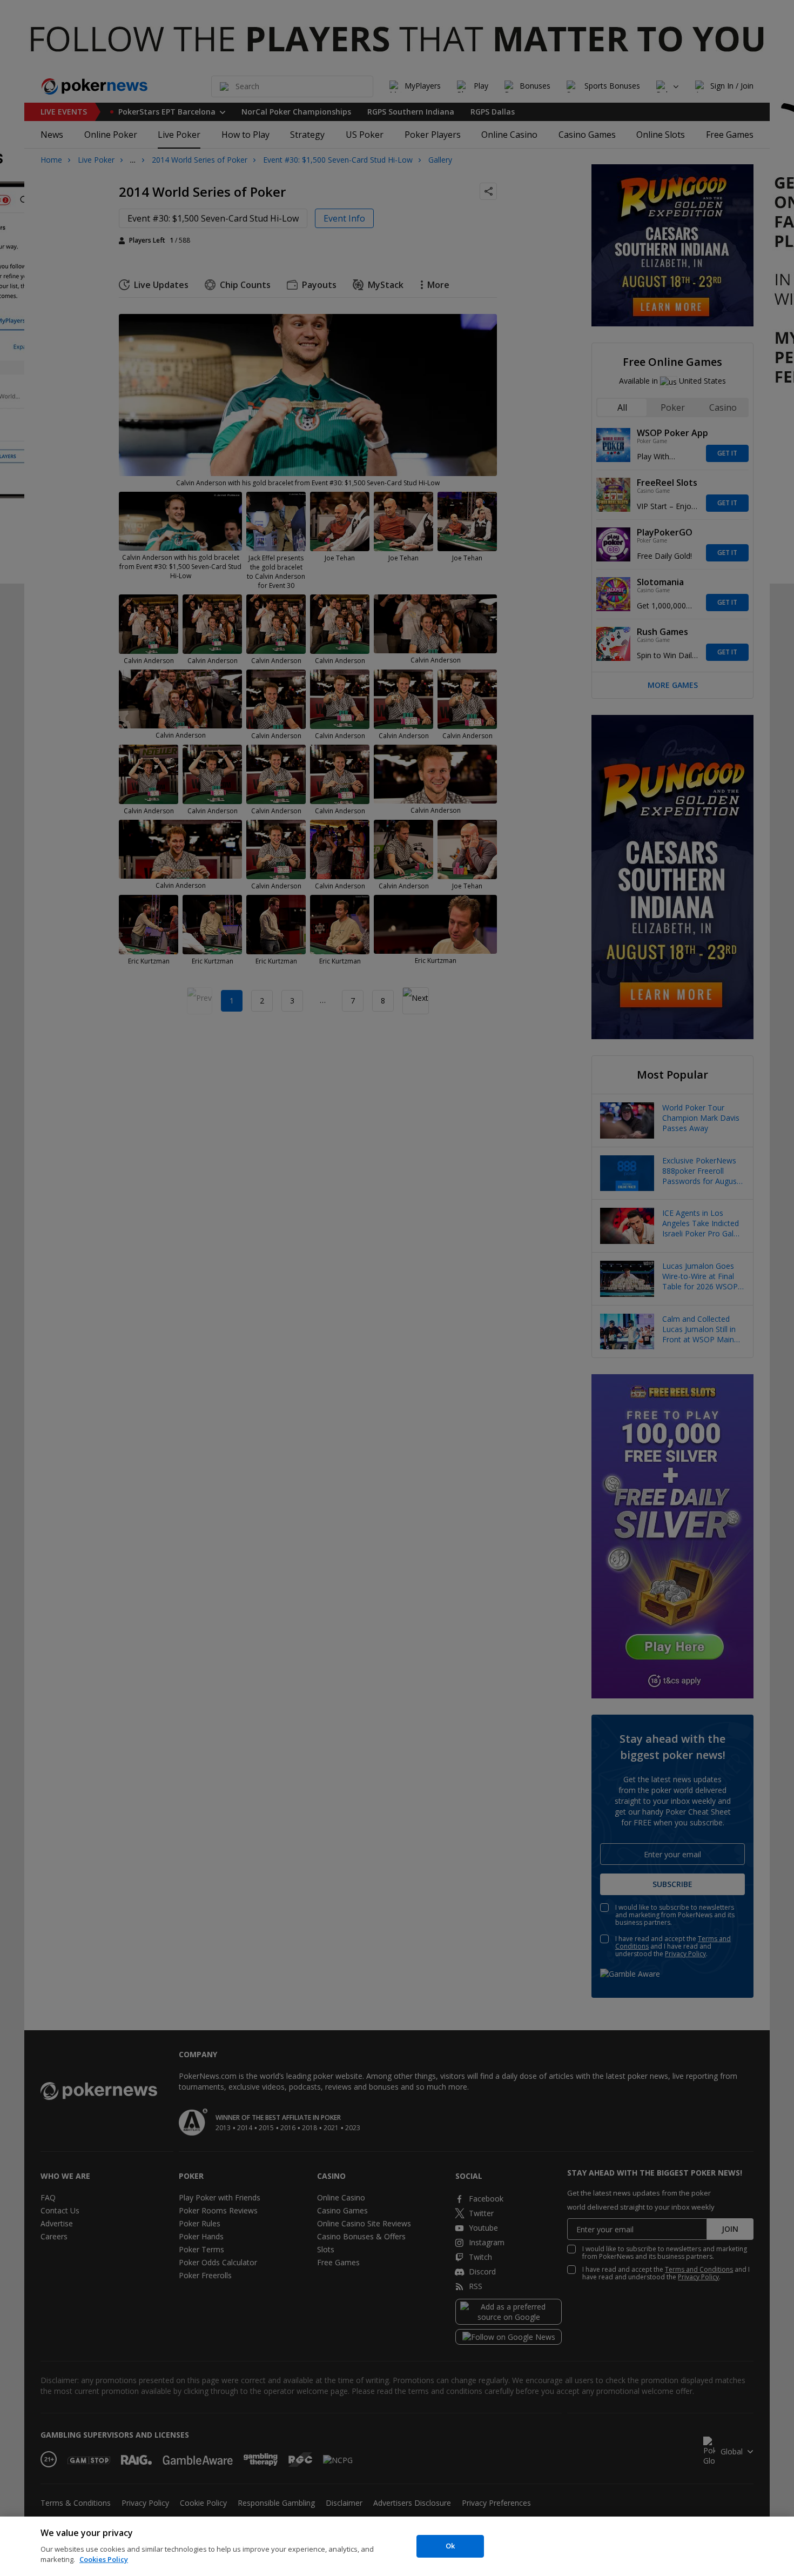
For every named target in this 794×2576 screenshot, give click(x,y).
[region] (397, 2546)
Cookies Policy (104, 2559)
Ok (450, 2546)
